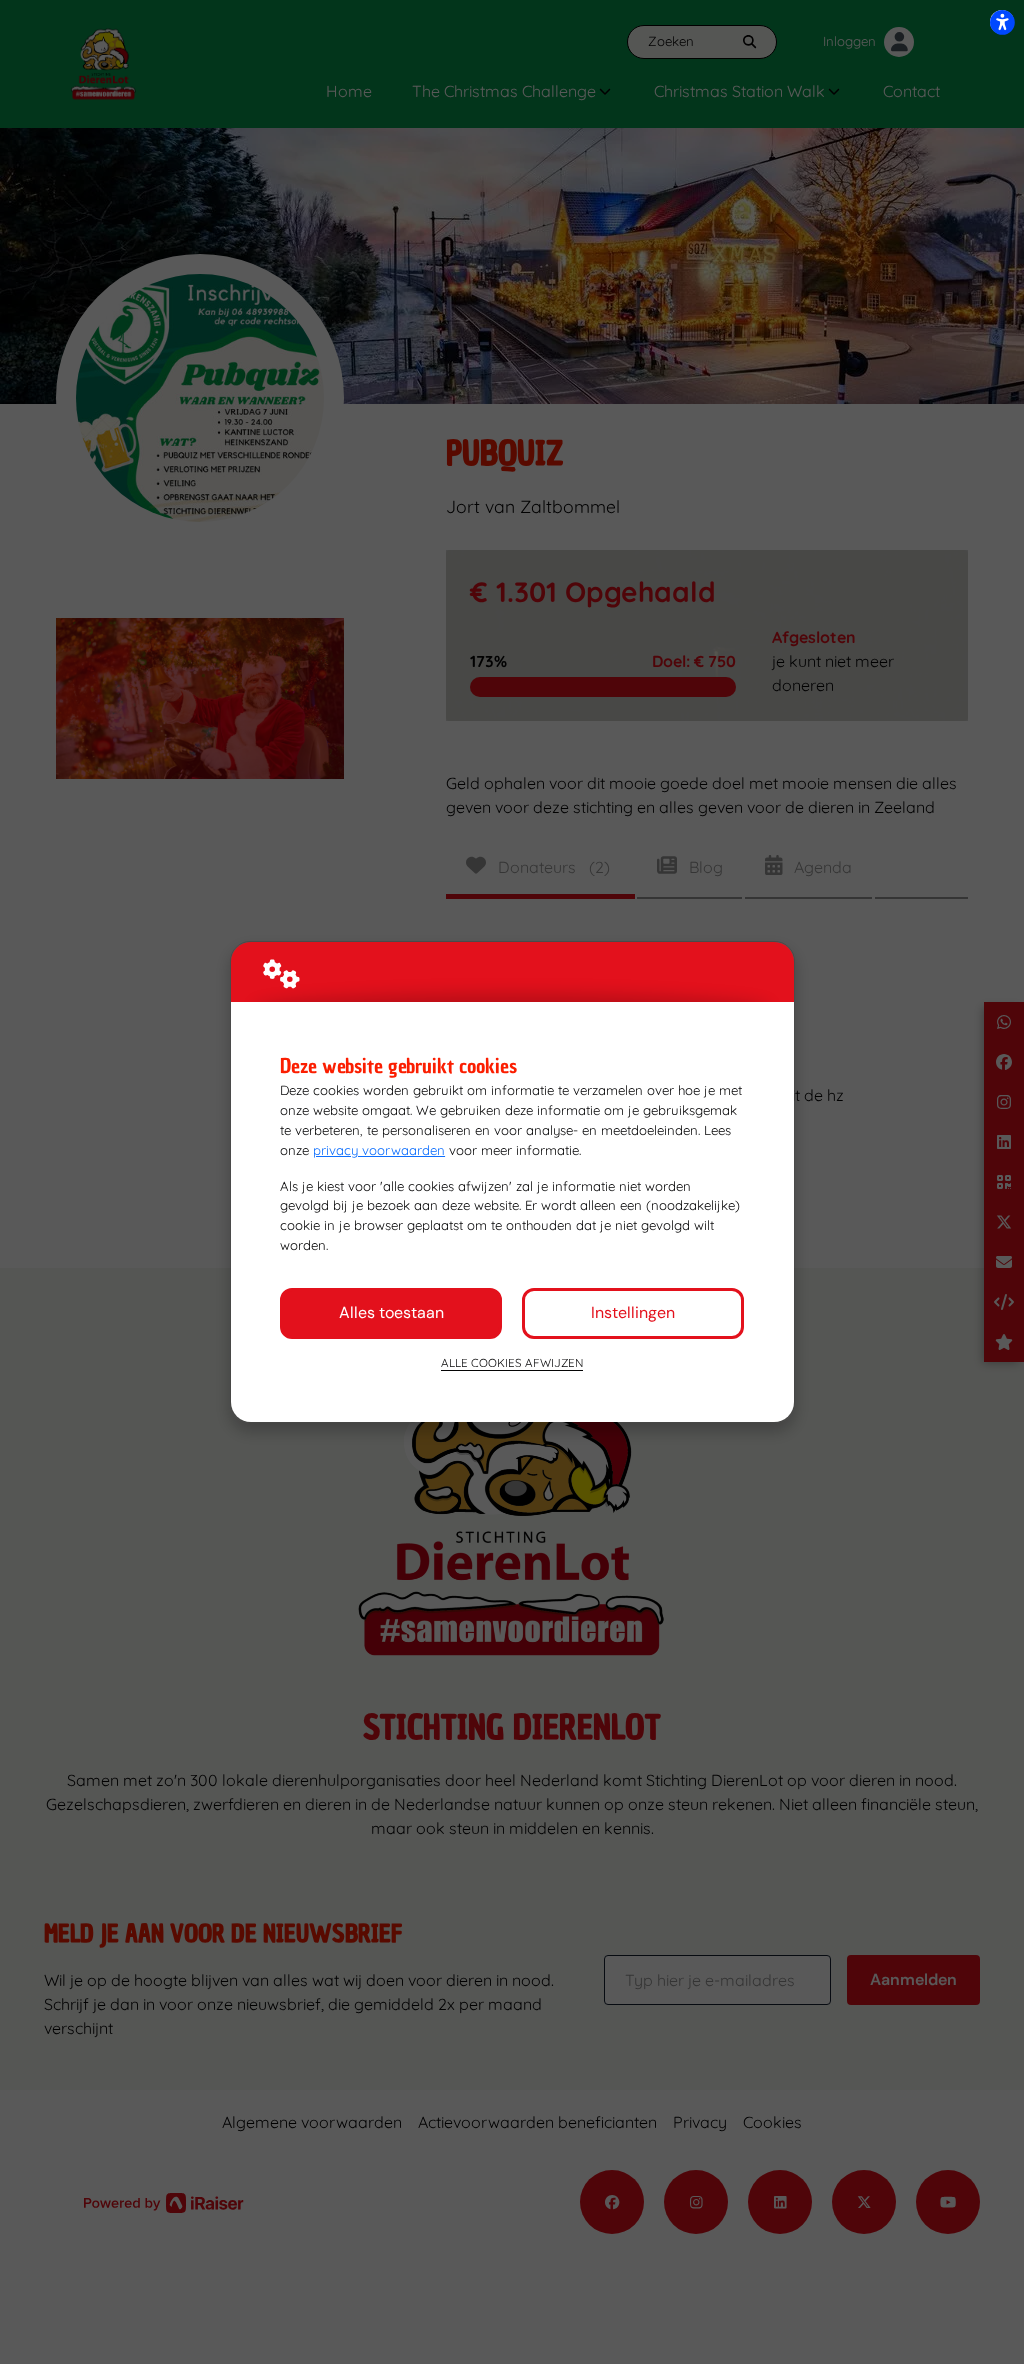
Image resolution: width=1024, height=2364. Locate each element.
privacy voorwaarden (379, 1150)
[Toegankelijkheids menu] (1002, 22)
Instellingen (633, 1312)
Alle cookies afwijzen (512, 1362)
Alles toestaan (391, 1312)
